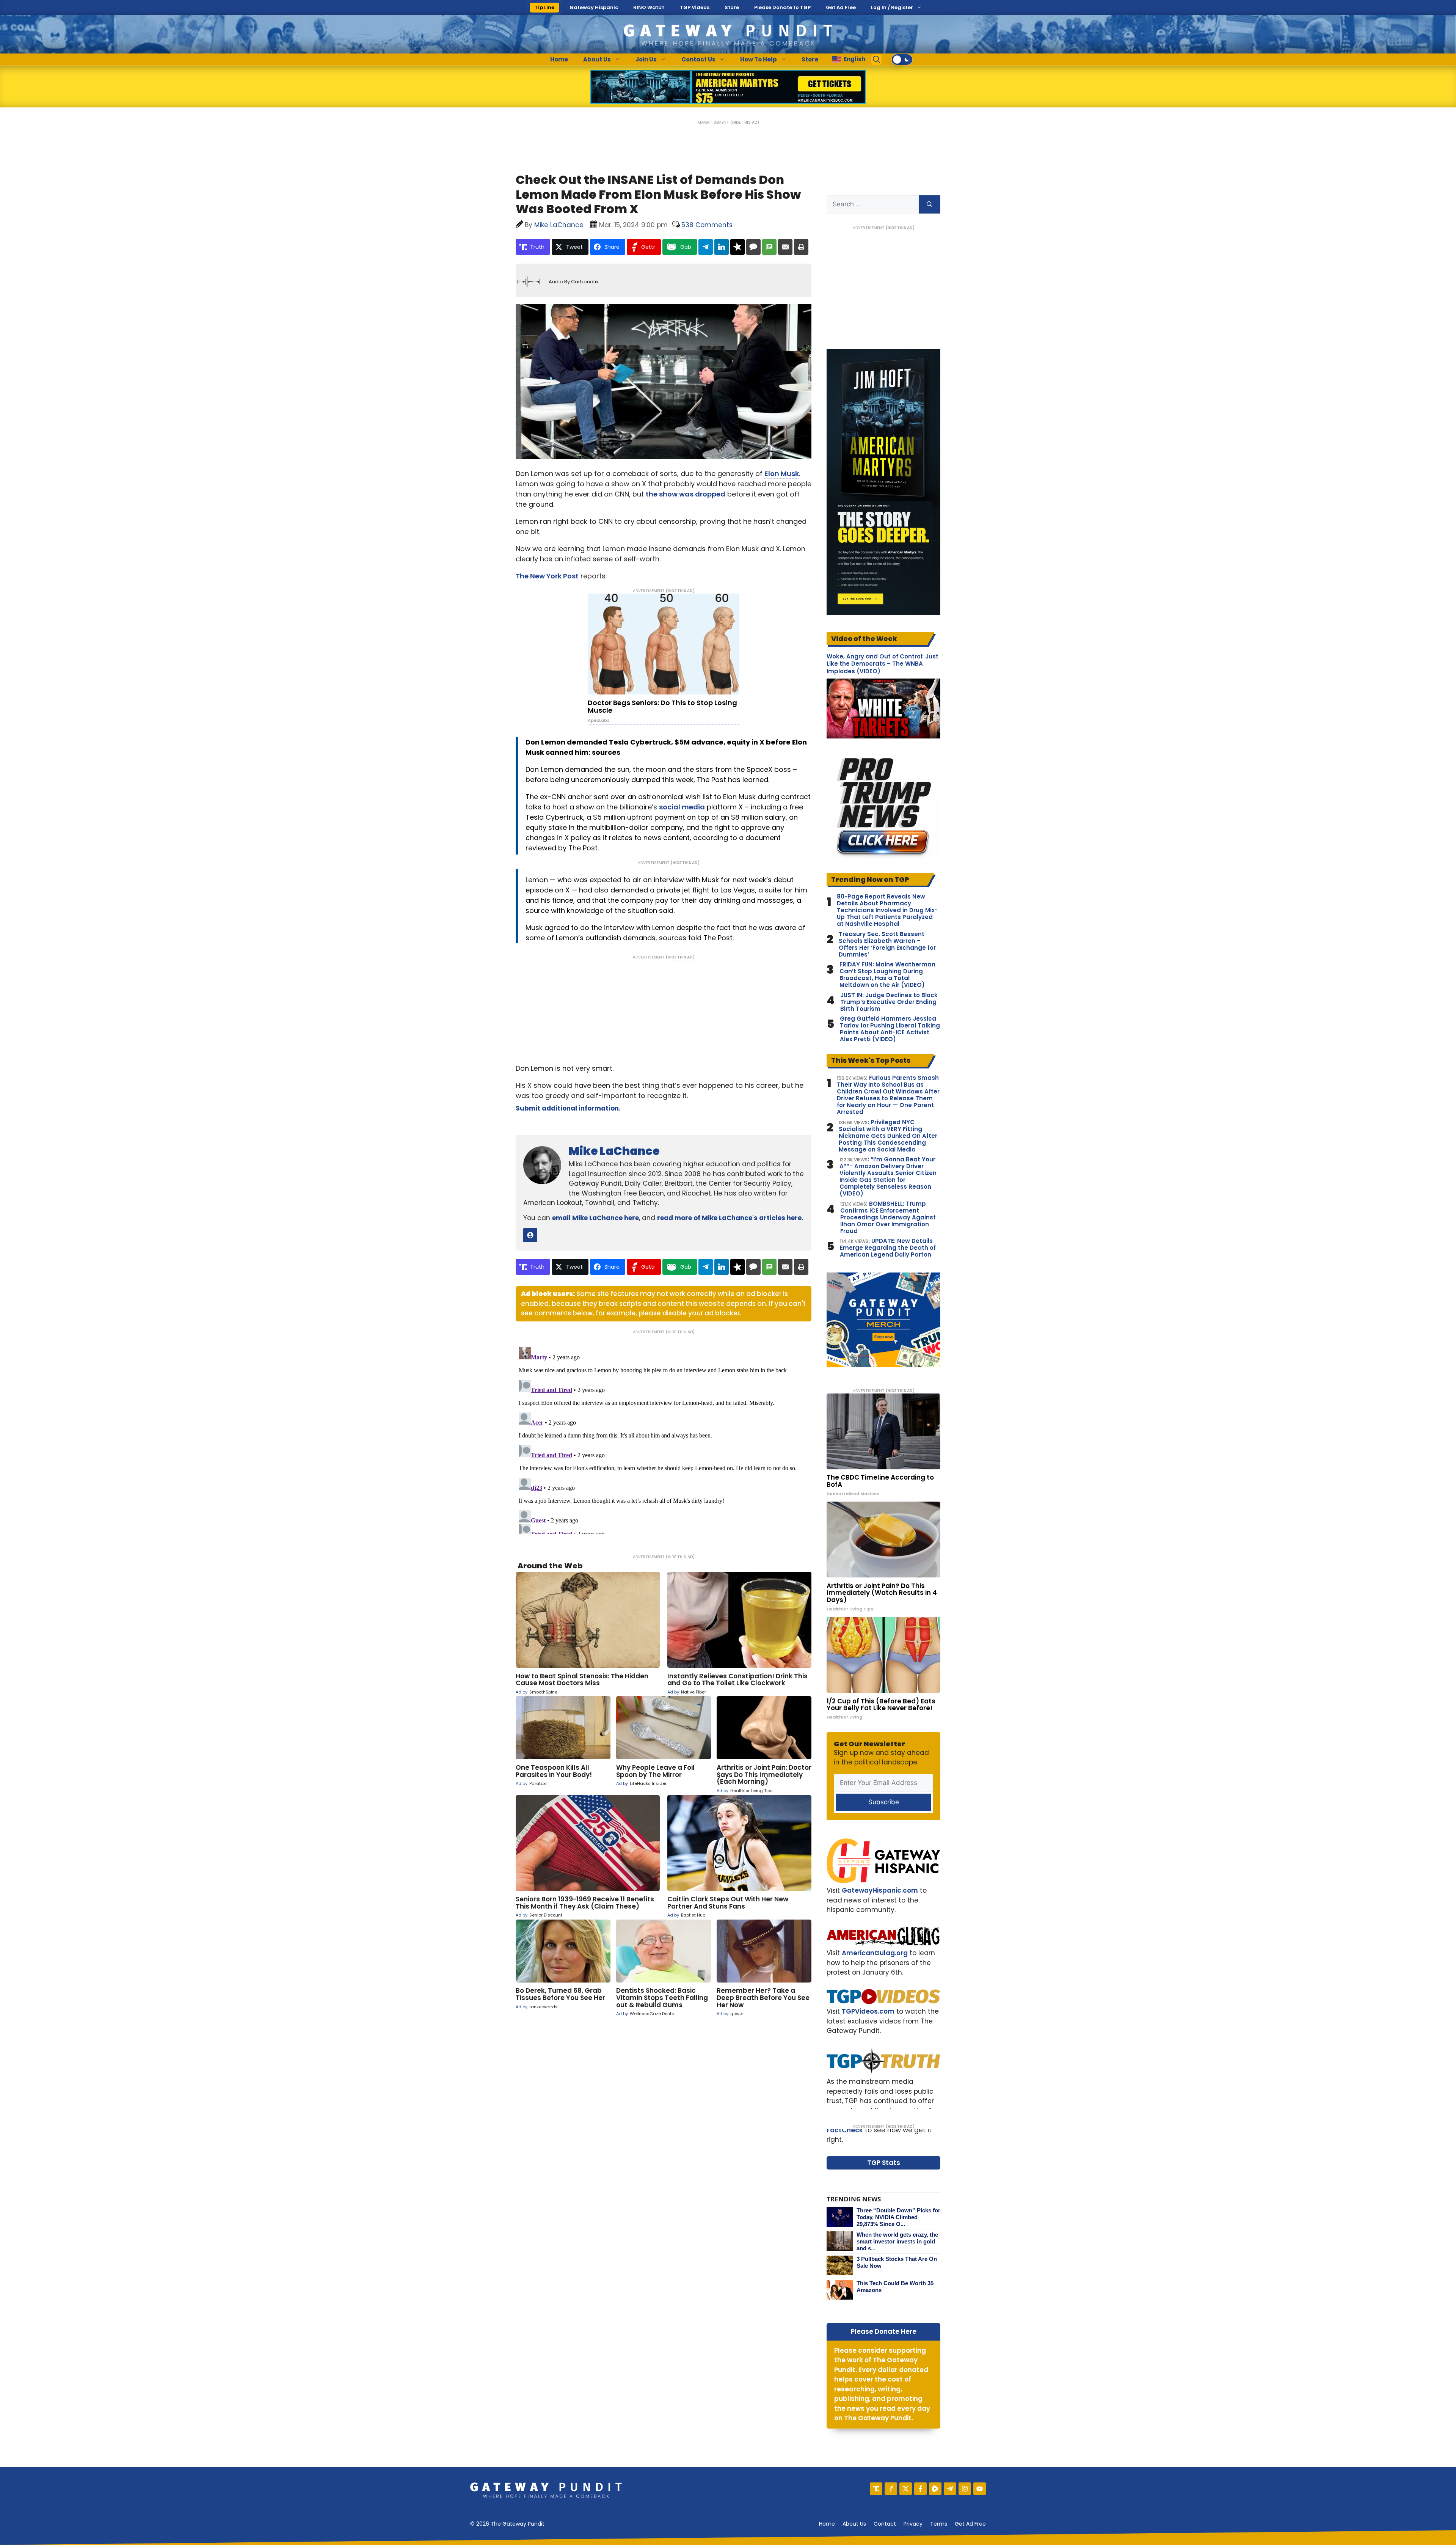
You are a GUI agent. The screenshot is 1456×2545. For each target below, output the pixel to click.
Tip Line (544, 7)
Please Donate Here (884, 2331)
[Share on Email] (785, 247)
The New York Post (547, 576)
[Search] (930, 204)
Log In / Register (892, 7)
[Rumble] (935, 2489)
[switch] (902, 60)
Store (732, 7)
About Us (597, 59)
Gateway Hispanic (594, 7)
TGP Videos (695, 7)
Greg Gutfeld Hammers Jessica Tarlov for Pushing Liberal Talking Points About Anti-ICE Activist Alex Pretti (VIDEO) (890, 1029)
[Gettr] (891, 2489)
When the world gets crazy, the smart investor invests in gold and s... (897, 2241)
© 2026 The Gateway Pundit (507, 2524)
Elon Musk (782, 474)
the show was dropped (686, 494)
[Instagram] (965, 2489)
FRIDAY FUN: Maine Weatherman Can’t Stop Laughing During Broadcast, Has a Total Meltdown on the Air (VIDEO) (887, 975)
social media (682, 807)
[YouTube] (980, 2489)
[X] (906, 2489)
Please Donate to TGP (782, 7)
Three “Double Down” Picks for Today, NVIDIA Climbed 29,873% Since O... (898, 2217)
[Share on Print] (801, 247)
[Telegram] (950, 2489)
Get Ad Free (841, 7)
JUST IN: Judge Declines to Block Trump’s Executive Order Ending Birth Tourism (889, 1002)
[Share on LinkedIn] (722, 247)
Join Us (646, 59)
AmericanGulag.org (875, 1953)
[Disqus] (664, 1439)
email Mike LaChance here (595, 1218)
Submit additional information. (568, 1108)
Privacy (913, 2524)
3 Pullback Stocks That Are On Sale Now (897, 2262)
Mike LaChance (614, 1151)
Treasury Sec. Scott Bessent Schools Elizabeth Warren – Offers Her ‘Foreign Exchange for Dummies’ (887, 944)
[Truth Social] (876, 2489)
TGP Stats (884, 2163)
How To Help (759, 59)
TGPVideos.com (868, 2011)
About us (854, 2524)
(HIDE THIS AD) (745, 122)
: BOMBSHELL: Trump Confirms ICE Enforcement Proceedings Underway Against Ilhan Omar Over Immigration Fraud (888, 1218)
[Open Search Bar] (877, 60)
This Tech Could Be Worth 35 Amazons (895, 2287)
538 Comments (707, 225)
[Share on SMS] (769, 247)
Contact (885, 2524)
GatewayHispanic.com (880, 1890)
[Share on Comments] (753, 247)
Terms (939, 2524)
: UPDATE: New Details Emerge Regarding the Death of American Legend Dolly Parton (888, 1248)
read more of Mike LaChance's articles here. (730, 1218)
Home (559, 59)
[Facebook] (920, 2489)
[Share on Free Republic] (737, 247)
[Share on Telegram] (706, 247)
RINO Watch (649, 7)
